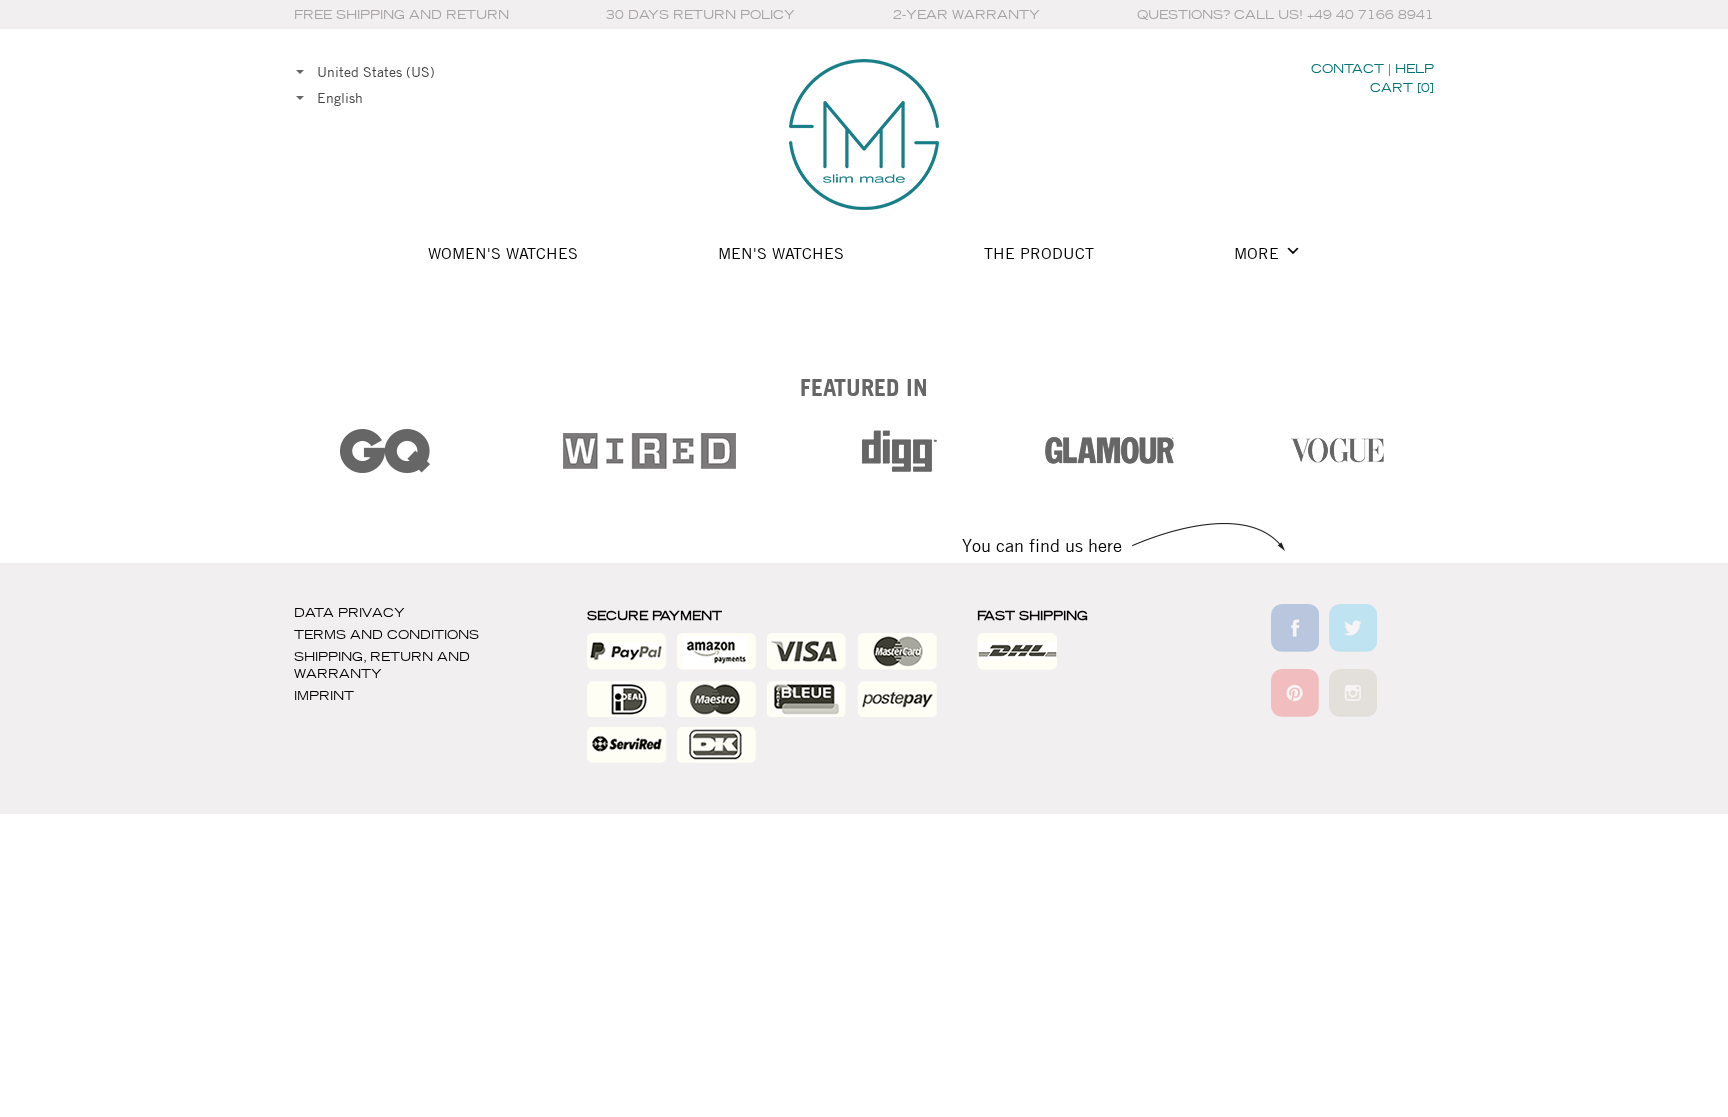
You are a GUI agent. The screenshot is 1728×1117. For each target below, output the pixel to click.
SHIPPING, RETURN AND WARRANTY (382, 665)
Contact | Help (1372, 68)
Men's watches (781, 253)
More (1256, 253)
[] (1402, 87)
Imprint (324, 695)
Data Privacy (349, 612)
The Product (1039, 253)
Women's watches (503, 253)
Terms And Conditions (386, 634)
